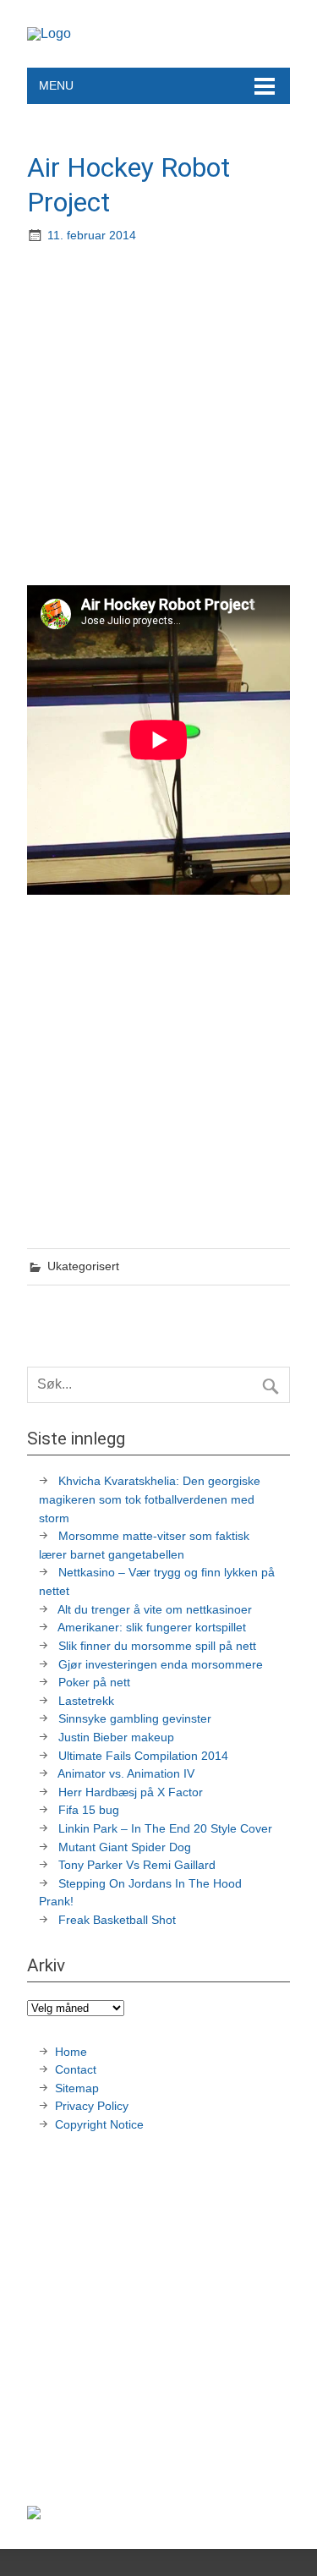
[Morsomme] (49, 33)
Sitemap (77, 2088)
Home (71, 2052)
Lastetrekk (86, 1701)
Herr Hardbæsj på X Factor (131, 1792)
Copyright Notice (99, 2124)
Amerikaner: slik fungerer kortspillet (152, 1627)
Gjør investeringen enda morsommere (161, 1664)
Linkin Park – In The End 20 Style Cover (165, 1828)
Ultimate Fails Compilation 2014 (143, 1756)
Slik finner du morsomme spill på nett (157, 1646)
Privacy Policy (93, 2106)
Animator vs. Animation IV (126, 1773)
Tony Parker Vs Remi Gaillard (137, 1865)
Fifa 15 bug (89, 1810)
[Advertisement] (158, 417)
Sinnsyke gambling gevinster (135, 1718)
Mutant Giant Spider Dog (125, 1847)
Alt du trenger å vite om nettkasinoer (155, 1609)
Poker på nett (94, 1682)
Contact (76, 2069)
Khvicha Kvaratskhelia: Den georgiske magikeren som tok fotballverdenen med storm (150, 1499)
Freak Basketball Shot (117, 1920)
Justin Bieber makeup (116, 1737)
